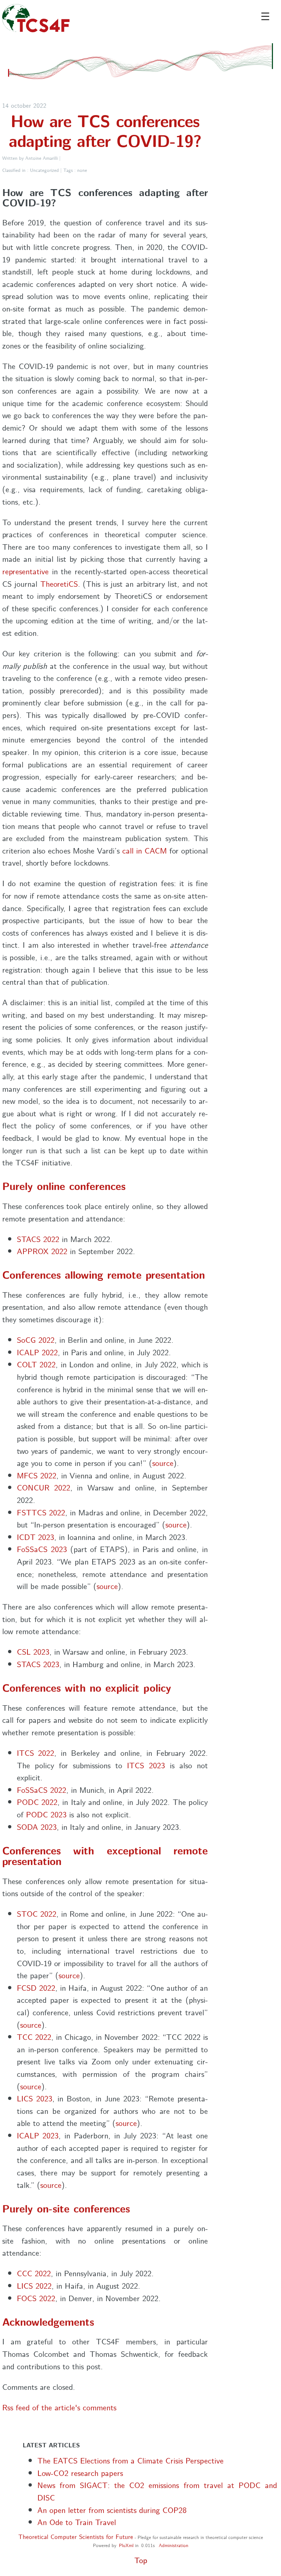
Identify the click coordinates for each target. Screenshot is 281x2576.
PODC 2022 (37, 1801)
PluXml (126, 2545)
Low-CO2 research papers (80, 2472)
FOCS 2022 (36, 2298)
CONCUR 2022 (44, 1487)
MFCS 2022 (37, 1475)
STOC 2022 (37, 1913)
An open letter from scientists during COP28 (112, 2509)
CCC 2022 (34, 2273)
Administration (174, 2545)
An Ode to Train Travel (77, 2522)
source (163, 1462)
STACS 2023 (38, 1664)
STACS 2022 (38, 1239)
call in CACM (145, 850)
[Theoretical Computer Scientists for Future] (36, 21)
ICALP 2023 (38, 2135)
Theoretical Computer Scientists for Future (76, 2537)
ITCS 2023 (146, 1765)
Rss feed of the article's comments (59, 2407)
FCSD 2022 (36, 1987)
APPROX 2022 (42, 1251)
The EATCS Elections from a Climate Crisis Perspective (130, 2460)
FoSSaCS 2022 (42, 1789)
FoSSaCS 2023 (42, 1549)
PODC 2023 (46, 1814)
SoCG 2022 (36, 1339)
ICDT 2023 (35, 1536)
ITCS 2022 (36, 1752)
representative (25, 571)
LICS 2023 (35, 2098)
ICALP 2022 (37, 1352)
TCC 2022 (34, 2036)
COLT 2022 (36, 1364)
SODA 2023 (37, 1826)
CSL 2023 (33, 1651)
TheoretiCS (59, 583)
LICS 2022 (34, 2285)
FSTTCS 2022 (41, 1512)
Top (141, 2560)
